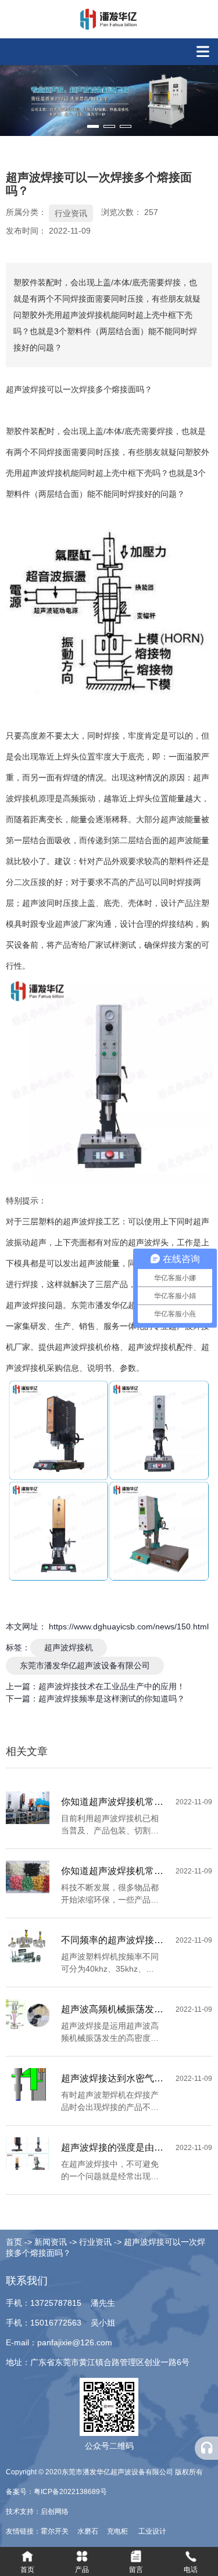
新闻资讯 (51, 2242)
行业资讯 (71, 213)
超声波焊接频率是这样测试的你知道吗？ (112, 1699)
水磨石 (89, 2531)
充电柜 (118, 2531)
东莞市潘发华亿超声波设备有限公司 (85, 1665)
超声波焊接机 (69, 1647)
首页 (15, 2242)
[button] (93, 126)
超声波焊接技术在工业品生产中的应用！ (112, 1686)
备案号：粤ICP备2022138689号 (56, 2492)
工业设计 (152, 2531)
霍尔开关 (56, 2531)
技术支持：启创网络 (37, 2511)
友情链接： (23, 2531)
